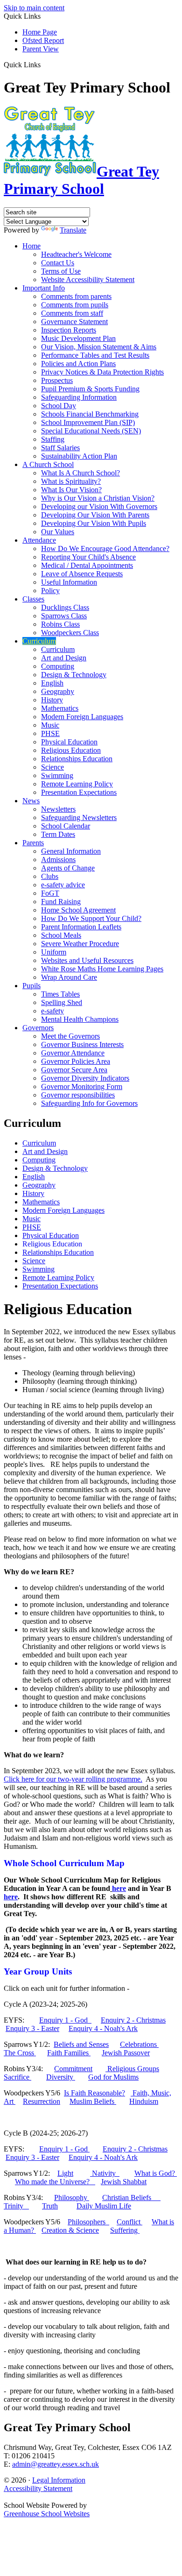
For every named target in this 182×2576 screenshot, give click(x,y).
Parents (33, 843)
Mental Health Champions (80, 1019)
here (119, 1888)
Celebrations (139, 2044)
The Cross (20, 2053)
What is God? (156, 2173)
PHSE (50, 733)
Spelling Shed (62, 1002)
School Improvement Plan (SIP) (88, 422)
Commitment (73, 2069)
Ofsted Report (43, 40)
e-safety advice (63, 885)
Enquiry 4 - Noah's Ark (103, 2028)
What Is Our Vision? (71, 490)
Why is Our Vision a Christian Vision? (98, 498)
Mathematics (60, 708)
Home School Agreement (78, 910)
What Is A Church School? (80, 473)
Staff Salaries (60, 448)
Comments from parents (76, 296)
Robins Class (60, 624)
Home (31, 246)
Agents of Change (68, 868)
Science (52, 767)
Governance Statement (74, 322)
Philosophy (72, 2197)
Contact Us (58, 263)
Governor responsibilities (78, 1095)
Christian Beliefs (131, 2197)
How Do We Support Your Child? (91, 918)
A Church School (48, 464)
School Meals (61, 935)
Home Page (40, 32)
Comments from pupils (75, 305)
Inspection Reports (69, 330)
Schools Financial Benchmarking (90, 414)
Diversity (61, 2077)
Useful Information (69, 582)
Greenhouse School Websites (47, 2514)
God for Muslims (113, 2077)
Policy (50, 591)
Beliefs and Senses (81, 2044)
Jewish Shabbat (124, 2182)
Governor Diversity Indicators (85, 1078)
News (31, 801)
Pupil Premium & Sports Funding (90, 389)
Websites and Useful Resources (87, 960)
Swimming (57, 775)
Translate (73, 230)
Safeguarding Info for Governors (89, 1103)
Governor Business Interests (82, 1044)
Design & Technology (74, 675)
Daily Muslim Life (104, 2206)
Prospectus (57, 380)
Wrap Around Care (69, 977)
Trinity (16, 2206)
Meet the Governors (70, 1036)
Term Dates (58, 834)
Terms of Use (61, 271)
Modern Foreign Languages (82, 717)
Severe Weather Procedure (80, 944)
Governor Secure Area (74, 1070)
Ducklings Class (65, 607)
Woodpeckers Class (70, 633)
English (52, 683)
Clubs (50, 876)
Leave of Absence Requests (82, 574)
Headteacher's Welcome (76, 254)
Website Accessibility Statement (88, 280)
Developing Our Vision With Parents (95, 515)
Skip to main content (34, 8)
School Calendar (66, 826)
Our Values (58, 532)
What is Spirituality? (71, 481)
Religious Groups (132, 2069)
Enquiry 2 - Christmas (133, 2020)
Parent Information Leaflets (81, 927)
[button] (44, 64)
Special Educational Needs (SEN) (91, 431)
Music (50, 725)
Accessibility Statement (38, 2488)
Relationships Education (77, 759)
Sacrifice (17, 2077)
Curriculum (39, 641)
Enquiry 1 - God (65, 2020)
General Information (71, 851)
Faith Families (69, 2053)
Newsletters (58, 809)
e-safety (52, 1011)
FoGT (50, 893)
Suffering (125, 2230)
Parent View (41, 49)
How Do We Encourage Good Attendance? (105, 548)
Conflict (129, 2222)
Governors (38, 1028)
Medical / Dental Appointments (87, 565)
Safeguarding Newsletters (79, 817)
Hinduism (144, 2101)
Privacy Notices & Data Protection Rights (102, 372)
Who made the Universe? (55, 2182)
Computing (58, 666)
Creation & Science (70, 2230)
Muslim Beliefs (93, 2101)
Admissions (58, 860)
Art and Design (64, 658)
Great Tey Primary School (81, 180)
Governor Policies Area (76, 1061)
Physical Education (69, 742)
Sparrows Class (64, 616)
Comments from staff (72, 313)
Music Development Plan (78, 338)
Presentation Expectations (79, 792)
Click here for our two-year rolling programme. (73, 1779)
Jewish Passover (126, 2053)
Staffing (53, 439)
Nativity (105, 2173)
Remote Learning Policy (77, 784)
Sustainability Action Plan (79, 456)
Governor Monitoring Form (82, 1086)
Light (65, 2173)
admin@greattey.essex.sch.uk (56, 2464)
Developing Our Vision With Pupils (94, 523)
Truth (50, 2206)
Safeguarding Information (79, 397)
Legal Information (59, 2480)
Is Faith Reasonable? (94, 2093)
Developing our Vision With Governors (99, 506)
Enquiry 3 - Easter (32, 2028)
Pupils (31, 986)
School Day (59, 406)
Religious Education (71, 750)
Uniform (54, 952)
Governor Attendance (73, 1053)
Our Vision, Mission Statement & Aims (99, 347)
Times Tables (60, 994)
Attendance (39, 540)
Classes (33, 599)
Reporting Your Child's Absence (88, 557)
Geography (58, 691)
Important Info (44, 288)
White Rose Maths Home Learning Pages (102, 969)
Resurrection (42, 2101)
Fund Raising (61, 902)
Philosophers (88, 2222)
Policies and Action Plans (78, 364)
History (52, 700)
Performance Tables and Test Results (95, 355)
